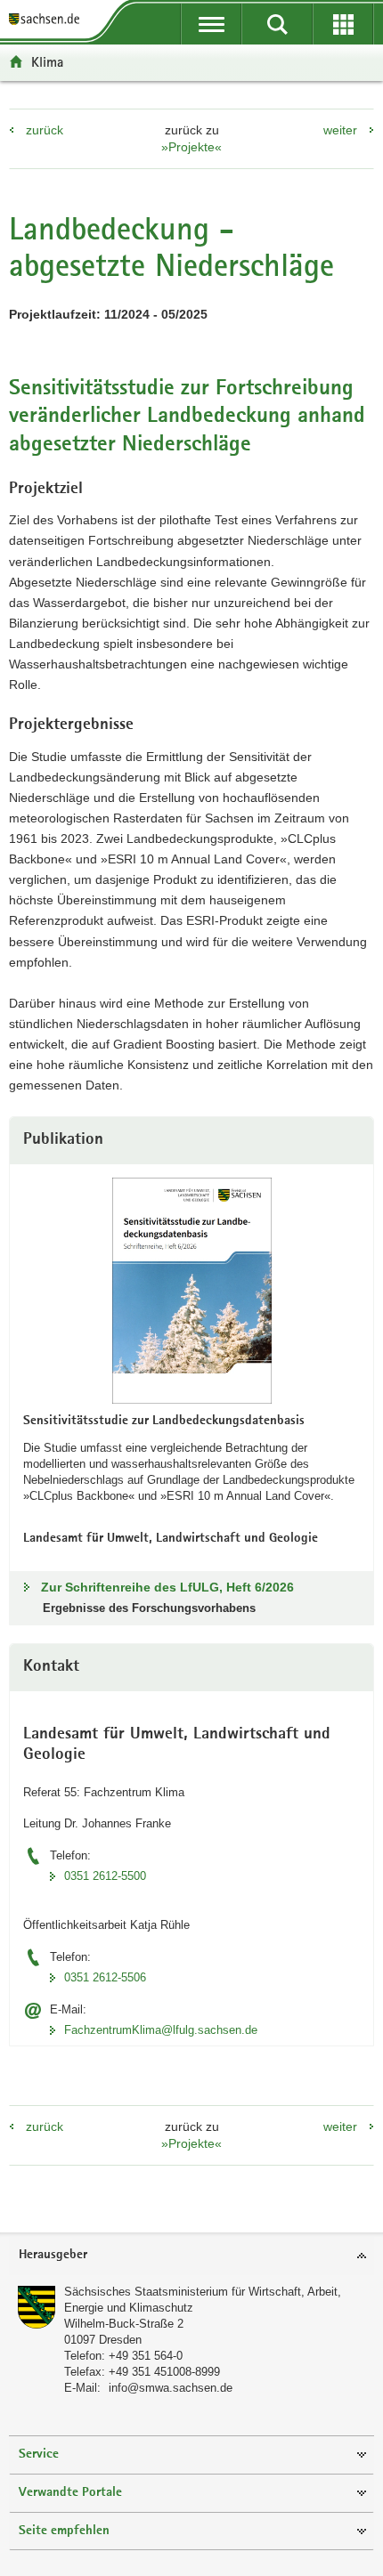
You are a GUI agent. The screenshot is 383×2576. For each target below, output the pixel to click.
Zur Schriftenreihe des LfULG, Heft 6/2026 (167, 1587)
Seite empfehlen (64, 2531)
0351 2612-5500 (105, 1876)
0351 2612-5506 (105, 1977)
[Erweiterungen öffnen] (343, 24)
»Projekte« (191, 147)
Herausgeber (53, 2255)
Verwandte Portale (70, 2493)
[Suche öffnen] (277, 24)
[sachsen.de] (48, 20)
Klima (47, 62)
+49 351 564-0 (146, 2356)
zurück (45, 130)
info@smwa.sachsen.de (171, 2388)
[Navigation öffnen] (211, 24)
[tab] (191, 2256)
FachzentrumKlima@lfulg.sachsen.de (161, 2030)
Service (39, 2454)
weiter (340, 130)
